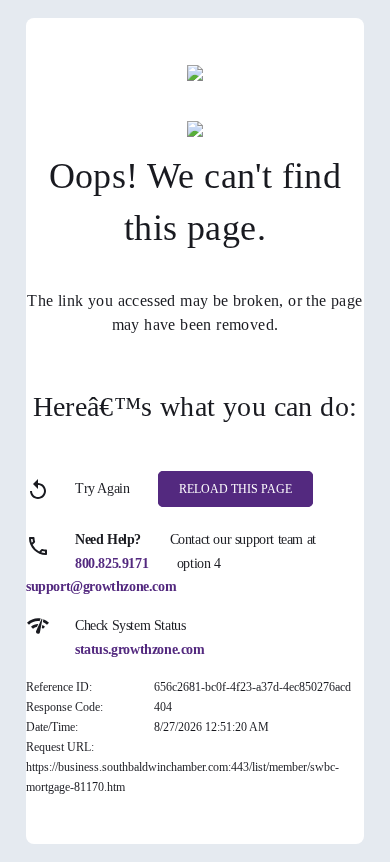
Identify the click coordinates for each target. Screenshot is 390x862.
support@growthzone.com (101, 586)
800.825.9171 (111, 563)
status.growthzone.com (140, 649)
